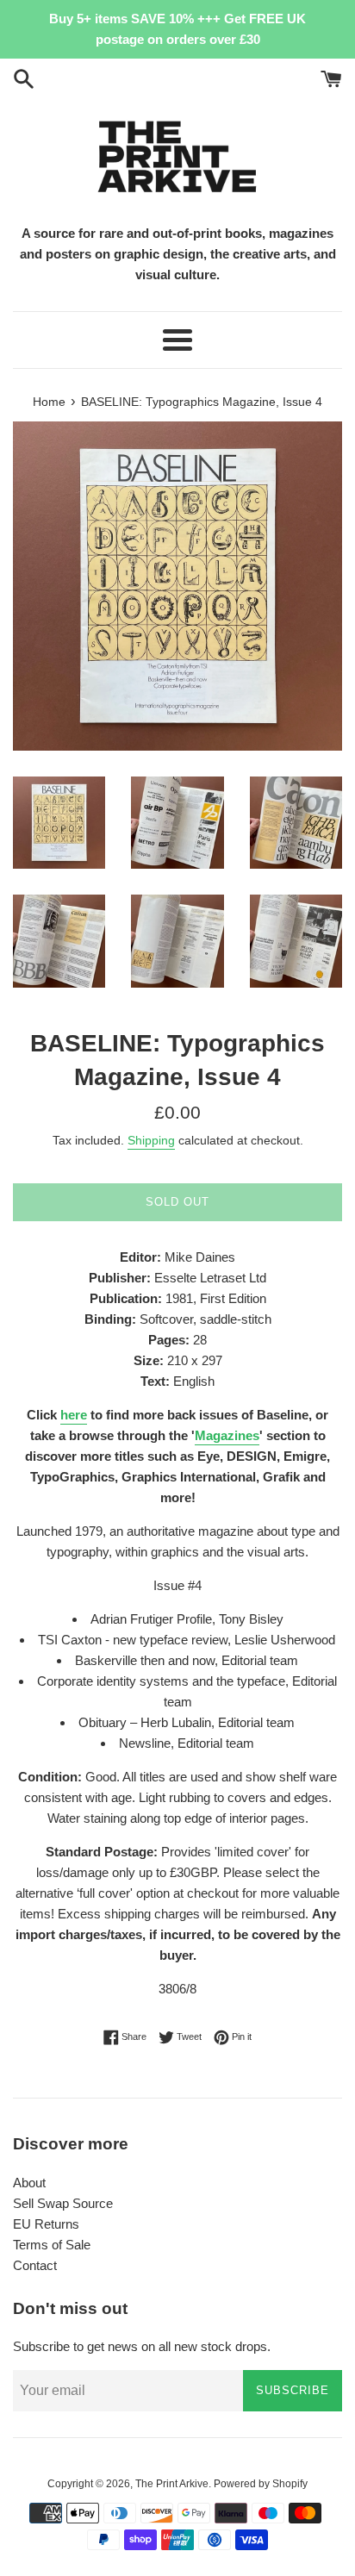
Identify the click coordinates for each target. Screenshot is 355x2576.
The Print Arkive (172, 2484)
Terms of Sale (52, 2245)
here (74, 1415)
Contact (35, 2265)
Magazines (227, 1435)
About (29, 2183)
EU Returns (46, 2224)
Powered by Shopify (261, 2484)
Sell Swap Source (63, 2203)
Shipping (151, 1140)
